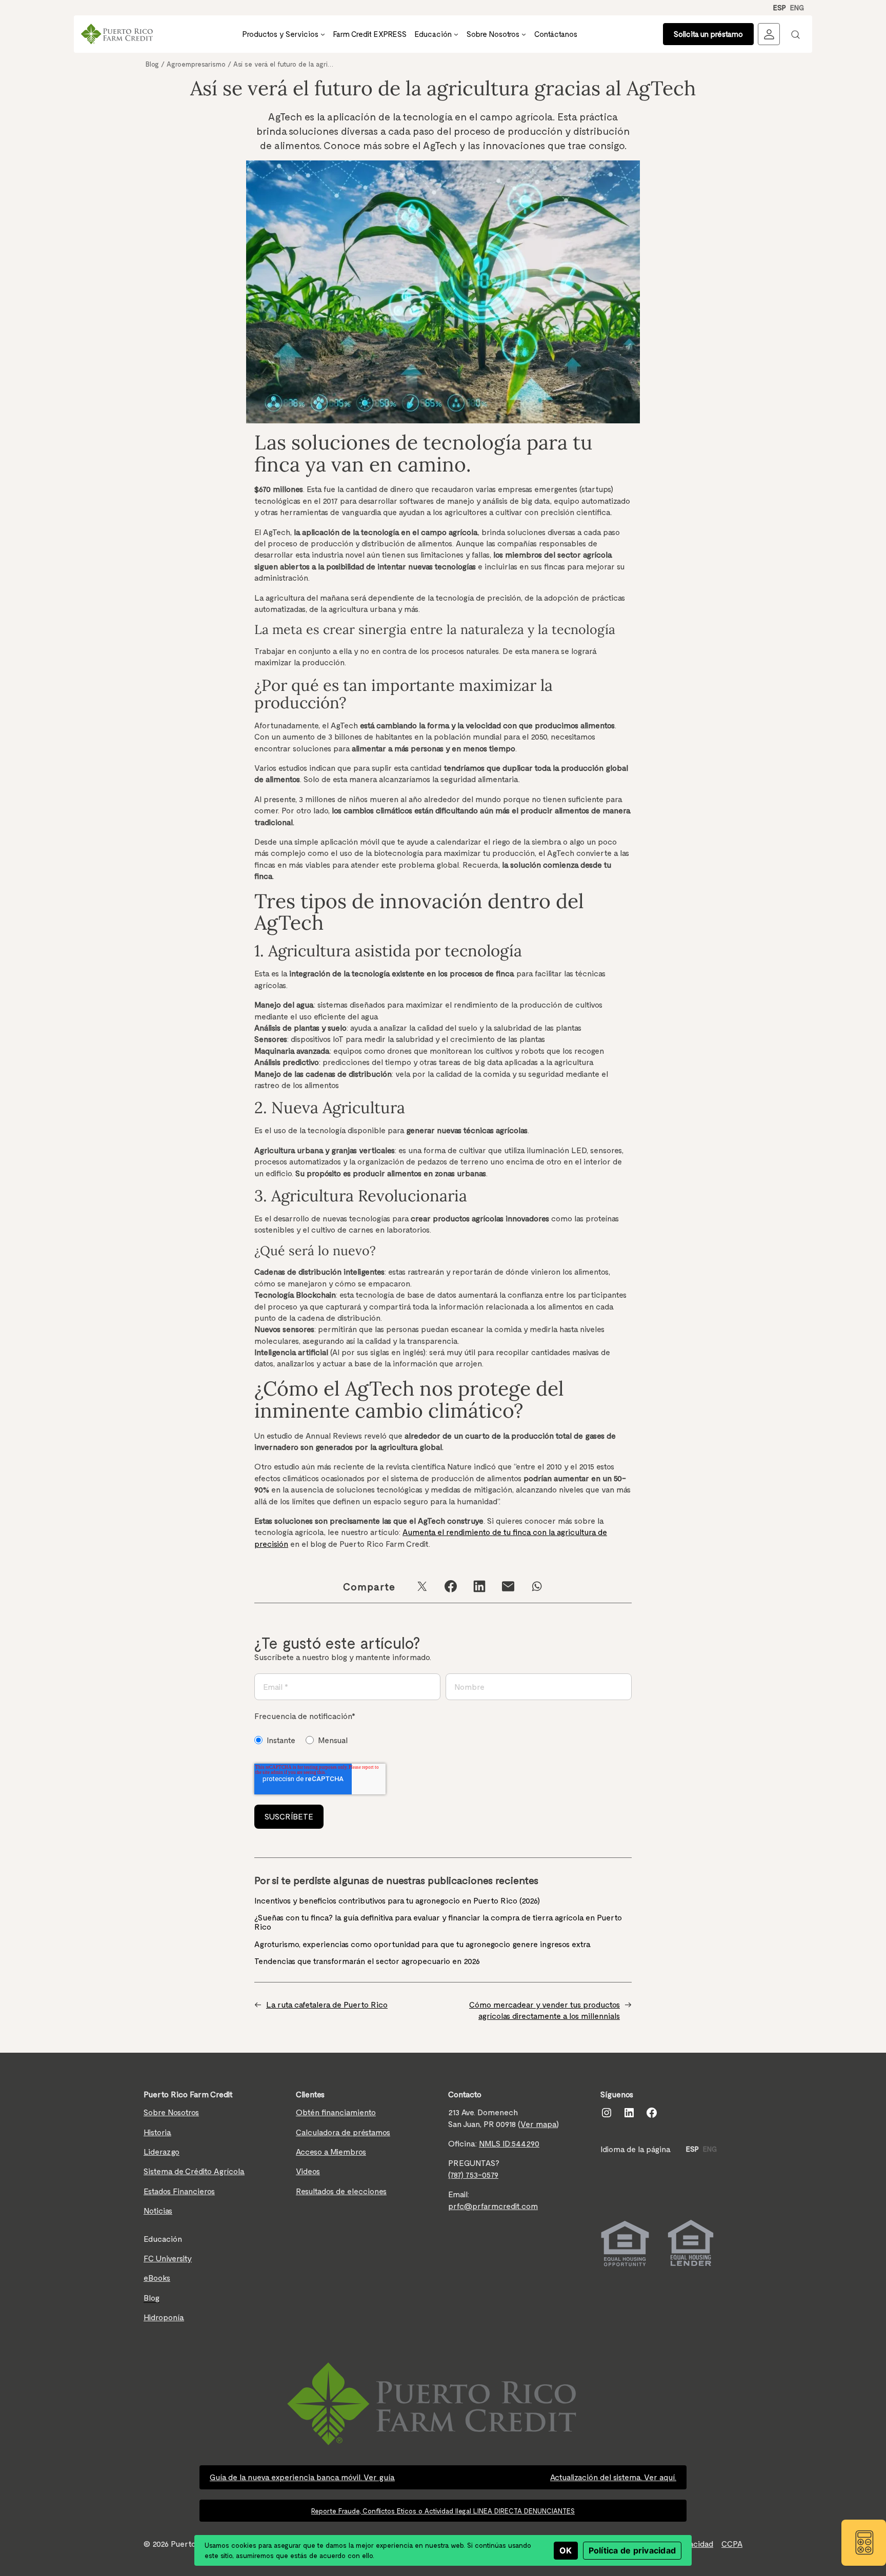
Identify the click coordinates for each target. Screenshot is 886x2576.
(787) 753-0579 (473, 2174)
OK (566, 2550)
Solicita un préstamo (708, 34)
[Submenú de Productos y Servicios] (323, 34)
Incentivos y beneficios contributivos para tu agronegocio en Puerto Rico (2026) (398, 1900)
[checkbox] (305, 1740)
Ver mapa (538, 2124)
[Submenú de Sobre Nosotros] (524, 34)
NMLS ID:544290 (509, 2143)
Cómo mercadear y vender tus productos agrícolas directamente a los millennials (545, 2010)
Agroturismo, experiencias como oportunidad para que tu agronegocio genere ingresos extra (424, 1944)
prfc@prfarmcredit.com (493, 2206)
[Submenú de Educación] (456, 34)
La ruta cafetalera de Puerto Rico (327, 2004)
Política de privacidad (632, 2550)
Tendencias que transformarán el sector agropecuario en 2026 (367, 1961)
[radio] (275, 1740)
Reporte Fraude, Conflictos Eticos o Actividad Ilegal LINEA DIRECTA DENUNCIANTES (443, 2511)
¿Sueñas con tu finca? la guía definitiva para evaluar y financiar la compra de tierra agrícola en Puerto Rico (438, 1922)
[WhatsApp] (537, 1586)
